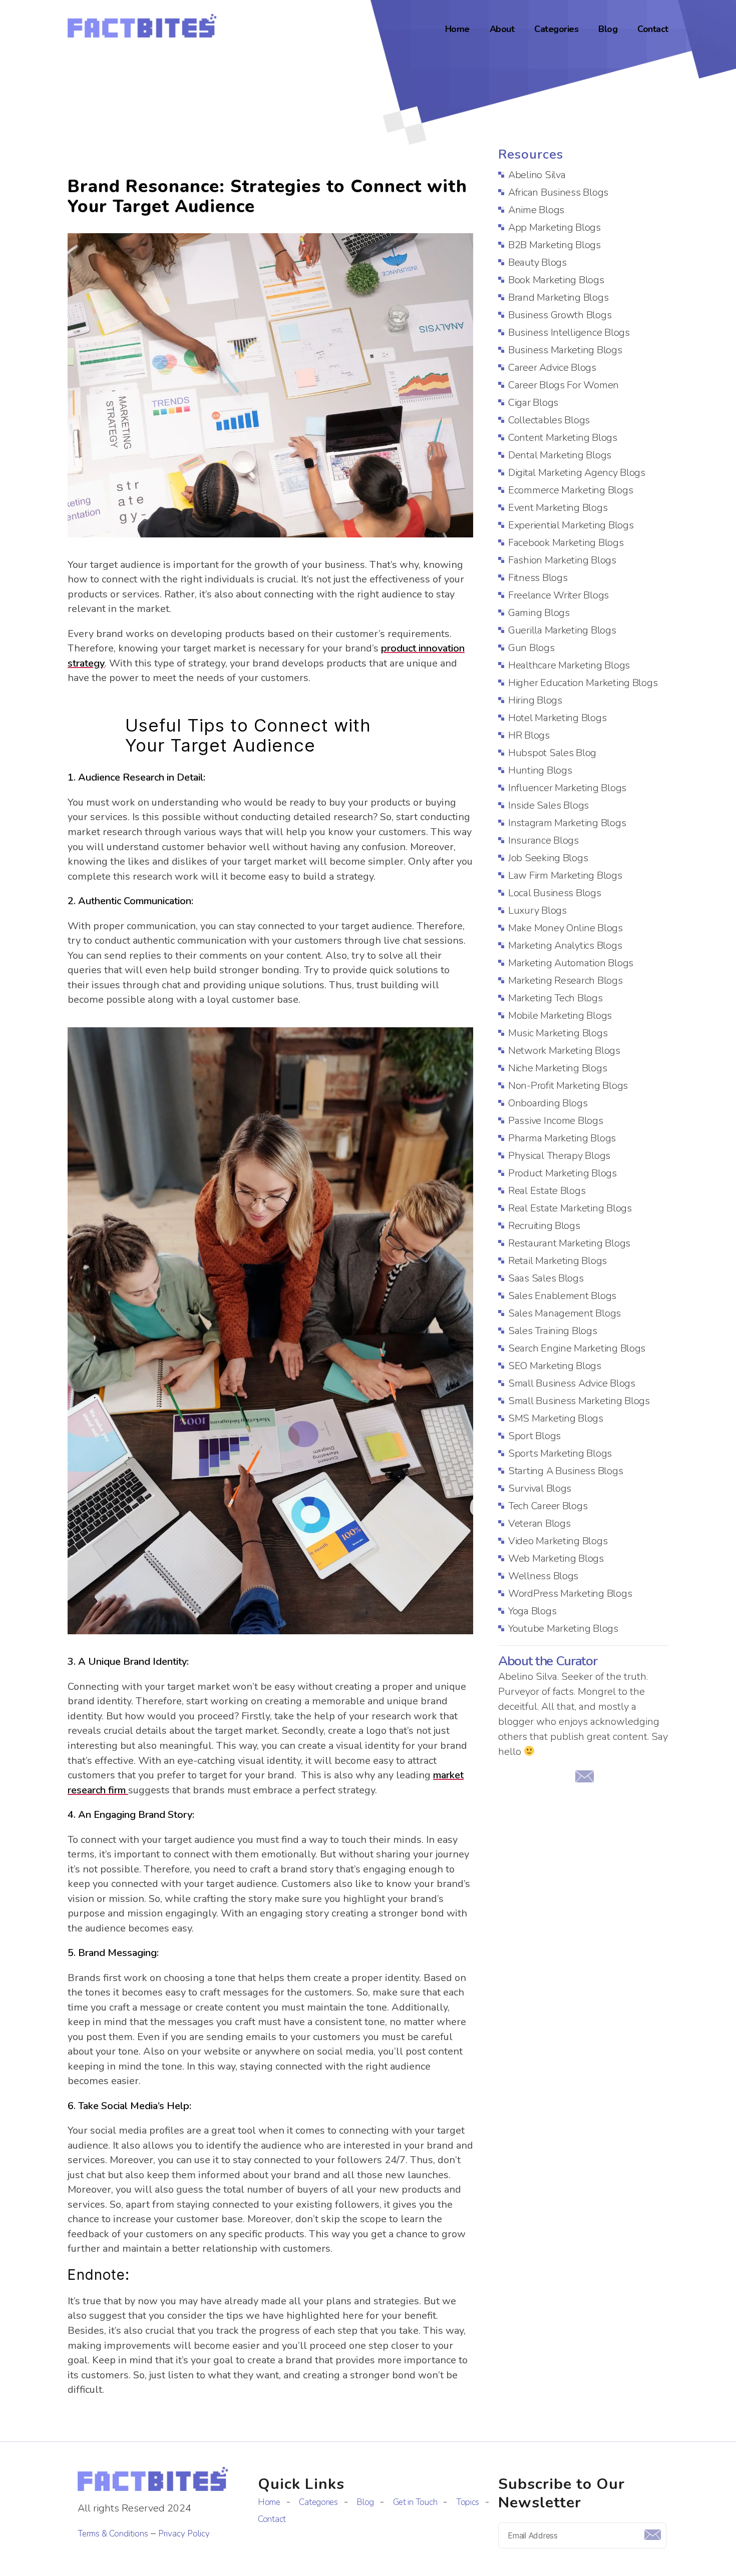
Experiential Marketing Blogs (571, 525)
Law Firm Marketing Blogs (565, 875)
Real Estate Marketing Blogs (570, 1208)
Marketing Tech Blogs (556, 998)
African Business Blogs (558, 192)
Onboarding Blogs (548, 1103)
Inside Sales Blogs (548, 805)
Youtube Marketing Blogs (563, 1629)
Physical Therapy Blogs (559, 1156)
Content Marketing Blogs (563, 438)
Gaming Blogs (539, 613)
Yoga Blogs (532, 1611)
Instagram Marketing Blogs (567, 823)
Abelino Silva (537, 175)
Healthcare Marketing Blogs (569, 665)
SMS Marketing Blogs (556, 1418)
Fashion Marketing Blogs (562, 560)
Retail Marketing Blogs (558, 1261)
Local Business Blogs (555, 893)
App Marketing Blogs (555, 227)
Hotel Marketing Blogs (557, 718)
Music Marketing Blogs (558, 1033)
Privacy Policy (184, 2534)
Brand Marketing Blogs (558, 297)
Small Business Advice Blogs (572, 1383)
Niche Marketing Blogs (558, 1068)
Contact (653, 30)
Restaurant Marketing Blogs (569, 1243)
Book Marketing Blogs (556, 280)
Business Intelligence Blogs (569, 333)
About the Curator (547, 1662)
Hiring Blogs (535, 700)
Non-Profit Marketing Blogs (568, 1086)
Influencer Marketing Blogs (567, 788)
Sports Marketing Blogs (560, 1453)
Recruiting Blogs (544, 1226)
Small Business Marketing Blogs (579, 1401)
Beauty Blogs (537, 262)
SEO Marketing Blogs (555, 1366)
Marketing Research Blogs (566, 981)
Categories (556, 30)
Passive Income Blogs (556, 1121)
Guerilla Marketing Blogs (562, 630)
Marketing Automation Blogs (571, 963)
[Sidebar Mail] (584, 1776)
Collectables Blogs (549, 420)
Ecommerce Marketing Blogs (571, 490)
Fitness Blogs (538, 578)
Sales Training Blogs (553, 1331)
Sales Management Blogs (565, 1313)
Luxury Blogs (537, 910)
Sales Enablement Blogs (562, 1296)
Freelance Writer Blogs (559, 595)
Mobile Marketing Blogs (560, 1016)
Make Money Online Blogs (566, 928)
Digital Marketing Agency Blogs (577, 473)
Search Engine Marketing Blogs (577, 1348)
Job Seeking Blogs (548, 858)
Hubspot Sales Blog (552, 753)
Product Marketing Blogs (563, 1173)
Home (457, 30)
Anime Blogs (536, 210)
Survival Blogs (540, 1488)
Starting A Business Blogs (566, 1471)
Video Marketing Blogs (558, 1541)
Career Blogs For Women (564, 385)
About (502, 30)
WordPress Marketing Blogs (570, 1593)
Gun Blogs (531, 648)
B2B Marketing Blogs (555, 245)
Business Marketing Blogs (565, 350)
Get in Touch (415, 2502)
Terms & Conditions (113, 2534)
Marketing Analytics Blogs (565, 945)
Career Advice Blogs (552, 368)
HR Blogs (529, 735)
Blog (608, 30)
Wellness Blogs (543, 1576)
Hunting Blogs (540, 770)
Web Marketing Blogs (556, 1558)
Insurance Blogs (543, 840)
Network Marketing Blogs (564, 1051)
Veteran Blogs (539, 1523)
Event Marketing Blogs (558, 508)
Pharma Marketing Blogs (562, 1138)
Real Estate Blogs (547, 1191)
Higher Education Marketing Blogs (583, 683)
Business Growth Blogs (560, 315)
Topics (468, 2502)
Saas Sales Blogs (546, 1278)
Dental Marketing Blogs (560, 455)
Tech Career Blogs (548, 1506)
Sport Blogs (534, 1436)
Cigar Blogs (533, 403)
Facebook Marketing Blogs (566, 543)
